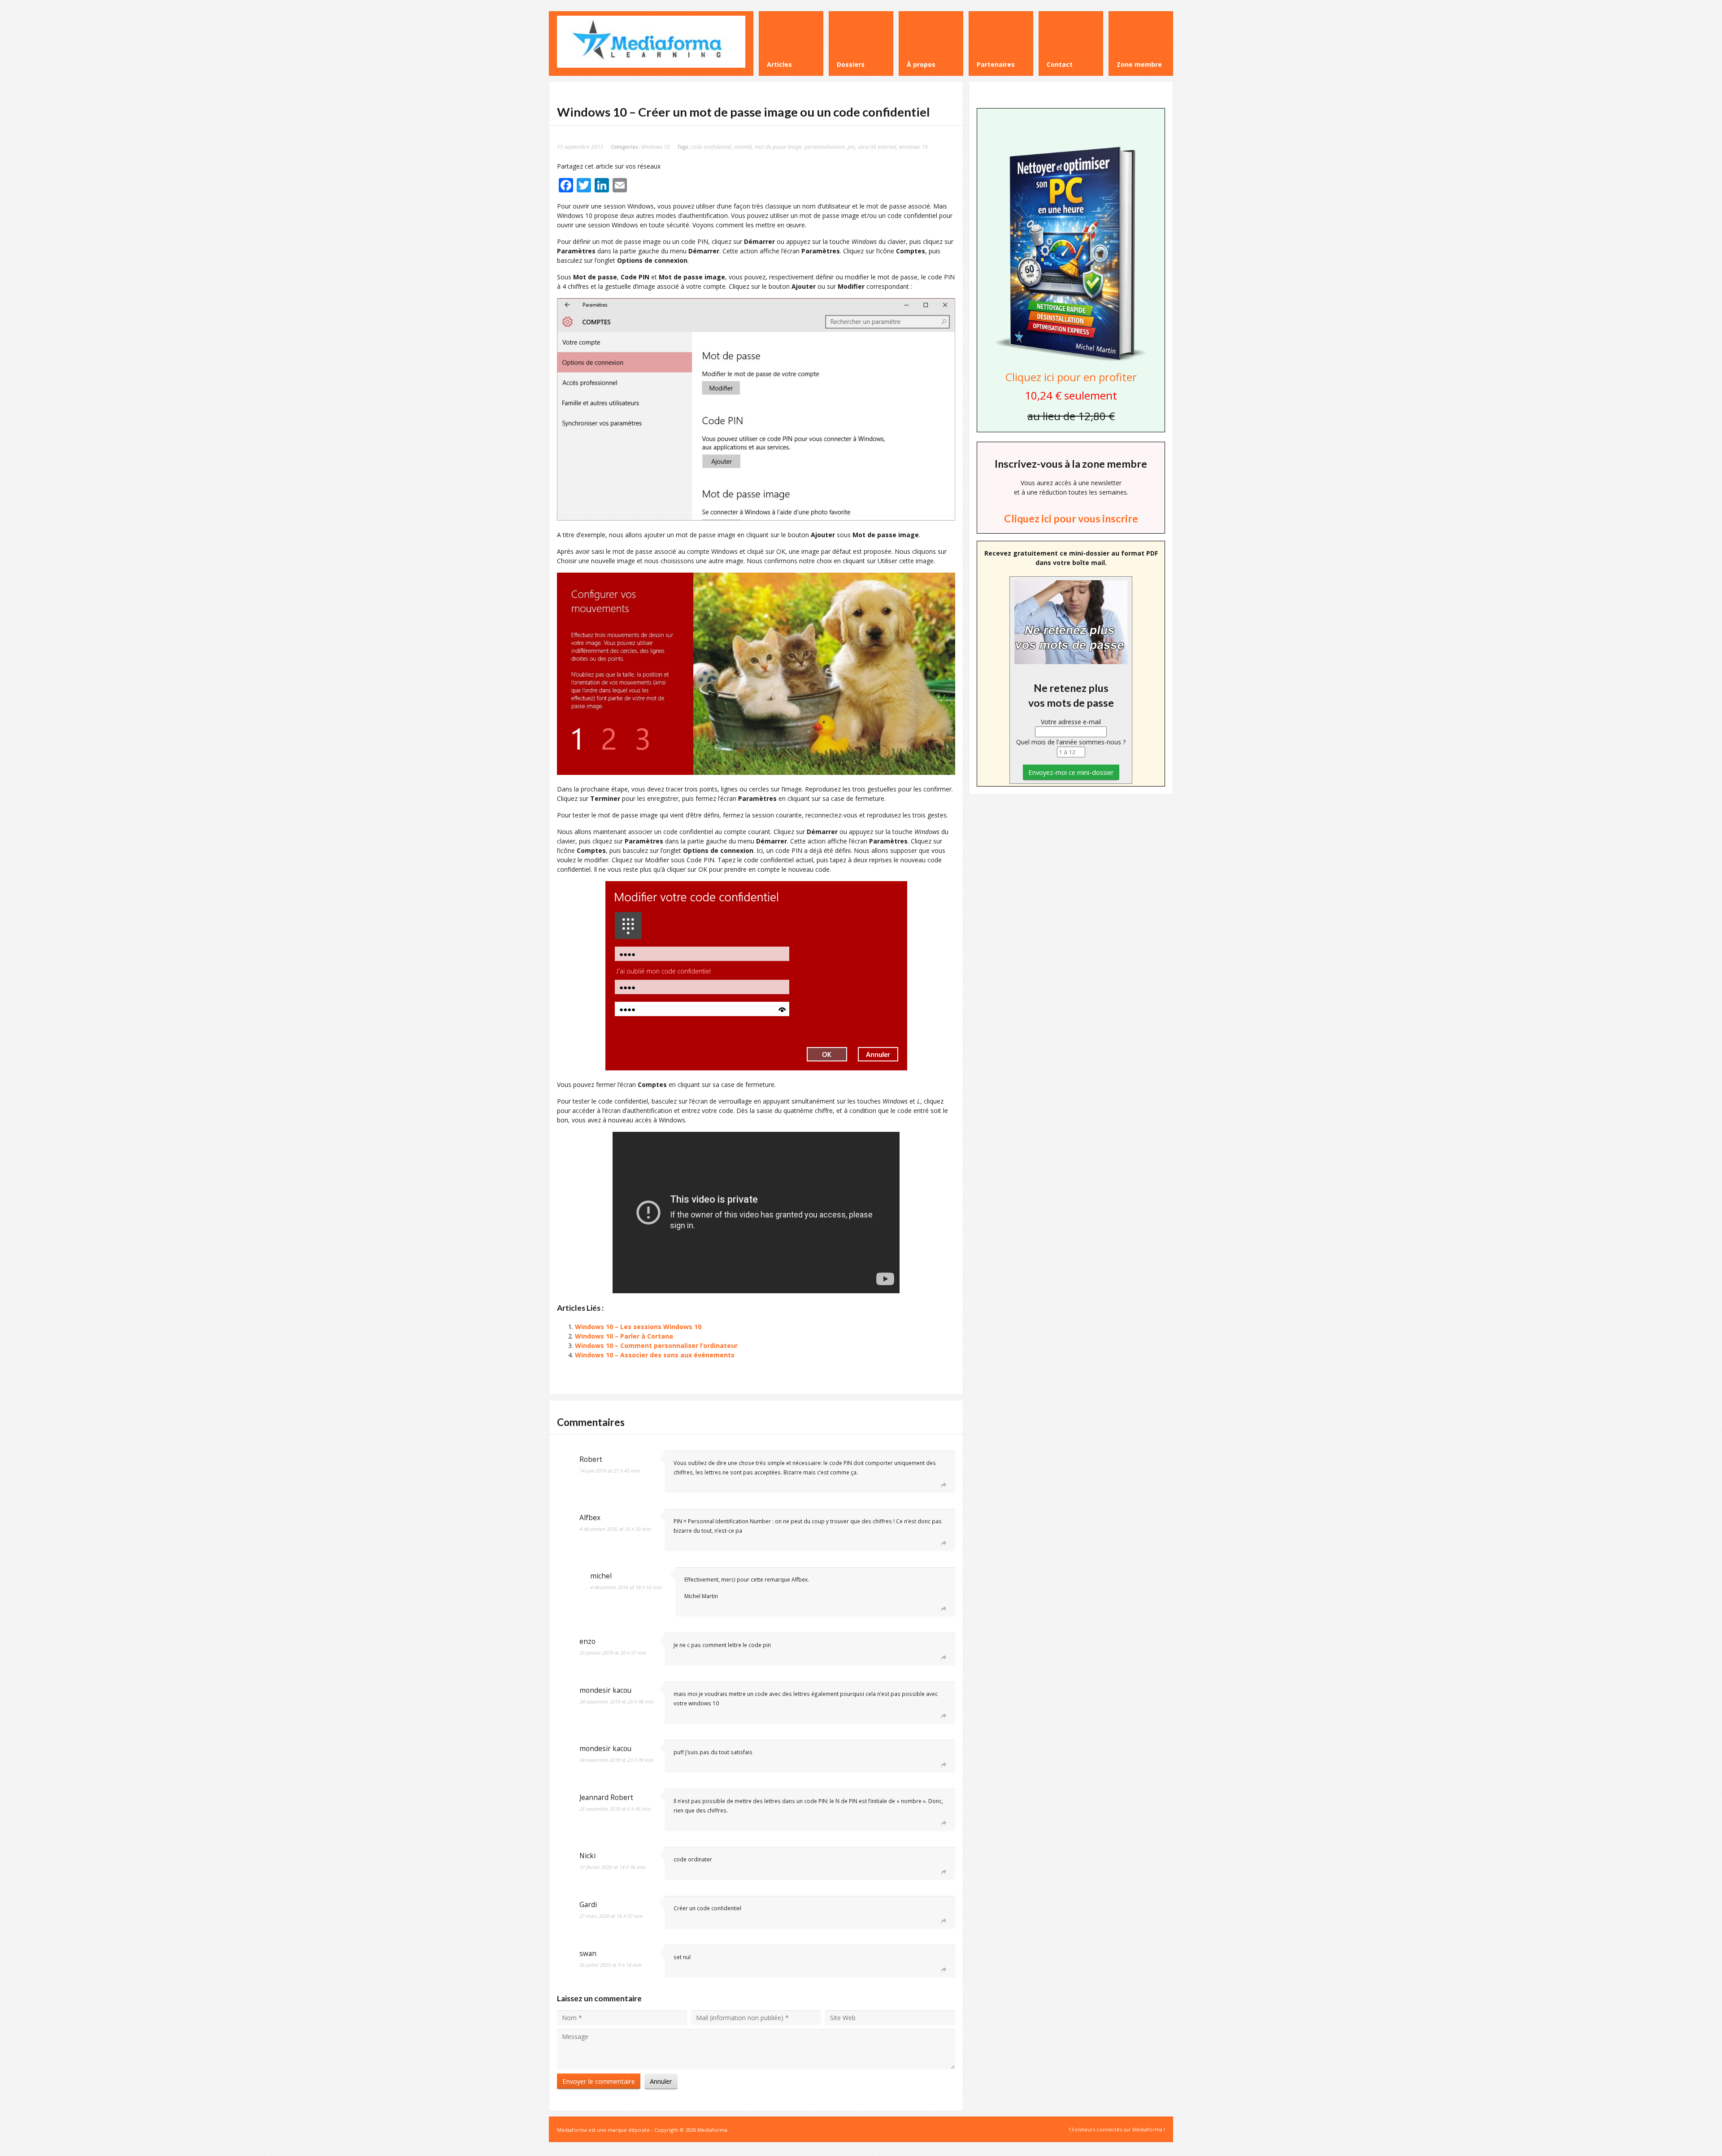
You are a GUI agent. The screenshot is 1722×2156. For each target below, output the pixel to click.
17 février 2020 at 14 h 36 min (612, 1867)
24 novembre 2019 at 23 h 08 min (616, 1702)
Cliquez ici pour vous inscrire (1071, 518)
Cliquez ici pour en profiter (1071, 377)
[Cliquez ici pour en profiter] (1071, 360)
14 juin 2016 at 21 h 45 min (609, 1471)
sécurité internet (877, 147)
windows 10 (913, 147)
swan (588, 1954)
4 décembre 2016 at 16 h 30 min (615, 1529)
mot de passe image (778, 147)
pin (851, 147)
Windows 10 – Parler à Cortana (624, 1336)
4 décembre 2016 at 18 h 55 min (626, 1587)
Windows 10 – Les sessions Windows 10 (638, 1327)
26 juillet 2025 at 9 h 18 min (610, 1965)
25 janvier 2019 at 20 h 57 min (613, 1653)
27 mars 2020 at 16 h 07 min (611, 1916)
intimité (743, 147)
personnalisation (825, 147)
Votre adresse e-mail (1071, 722)
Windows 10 (655, 147)
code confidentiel (711, 147)
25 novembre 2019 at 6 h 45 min (615, 1809)
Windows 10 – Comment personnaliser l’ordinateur (656, 1345)
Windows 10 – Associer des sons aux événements (655, 1355)
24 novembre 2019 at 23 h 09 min (616, 1760)
